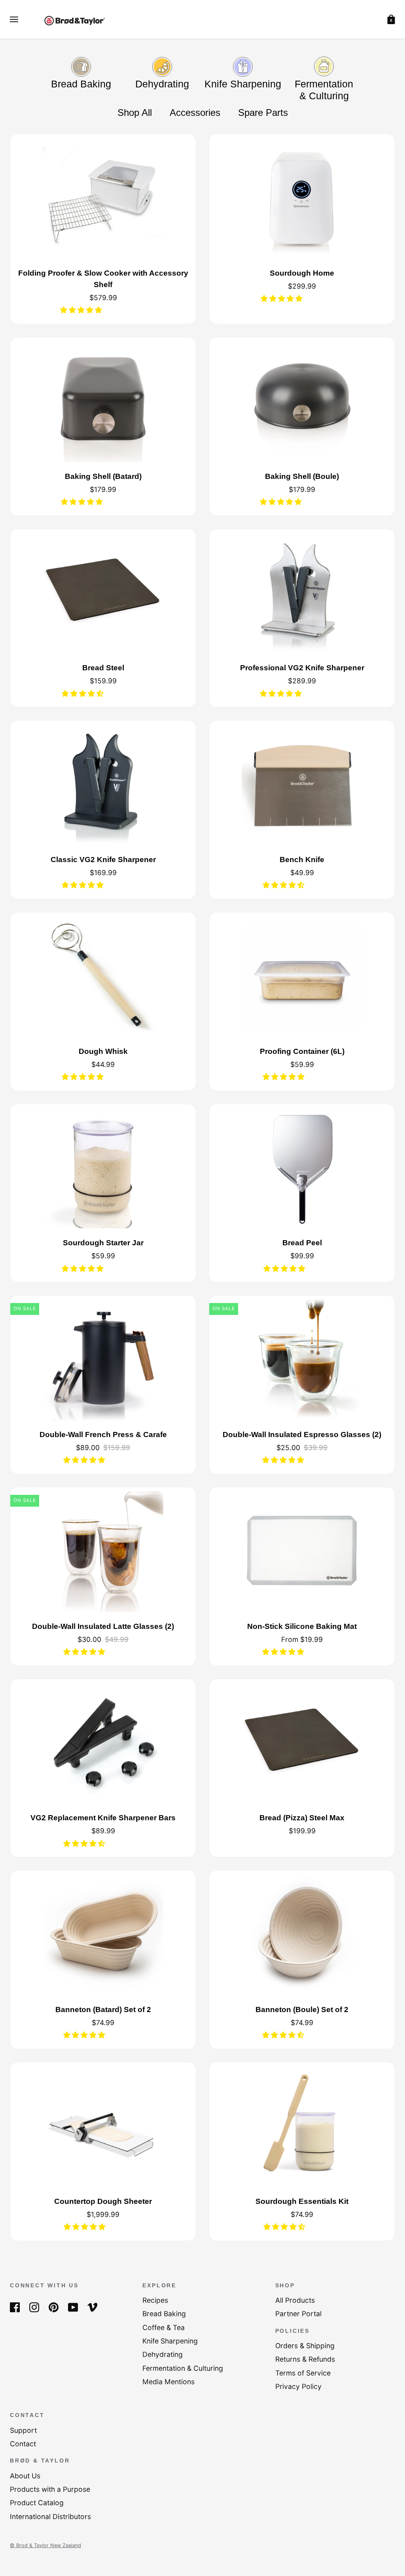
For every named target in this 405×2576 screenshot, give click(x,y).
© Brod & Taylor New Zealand (45, 2545)
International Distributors (50, 2516)
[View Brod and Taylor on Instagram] (34, 2306)
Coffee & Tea (164, 2327)
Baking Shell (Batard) (103, 476)
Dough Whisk (103, 1051)
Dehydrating (163, 2354)
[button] (82, 310)
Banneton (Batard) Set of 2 (103, 2009)
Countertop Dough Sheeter (103, 2201)
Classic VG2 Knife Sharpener (103, 859)
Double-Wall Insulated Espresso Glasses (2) (302, 1434)
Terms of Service (303, 2373)
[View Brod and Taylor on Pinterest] (54, 2306)
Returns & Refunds (305, 2359)
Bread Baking (164, 2314)
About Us (25, 2476)
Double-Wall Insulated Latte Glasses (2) (103, 1626)
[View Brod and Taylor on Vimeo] (92, 2306)
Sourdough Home (302, 273)
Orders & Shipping (305, 2346)
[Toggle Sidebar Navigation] (14, 20)
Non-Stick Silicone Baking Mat (302, 1626)
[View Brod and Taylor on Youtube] (73, 2306)
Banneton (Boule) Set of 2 (302, 2009)
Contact (23, 2444)
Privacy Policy (298, 2386)
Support (23, 2430)
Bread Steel (103, 668)
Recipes (155, 2300)
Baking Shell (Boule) (302, 476)
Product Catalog (37, 2503)
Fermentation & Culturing (183, 2368)
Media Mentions (168, 2382)
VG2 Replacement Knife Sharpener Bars (103, 1818)
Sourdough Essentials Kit (302, 2201)
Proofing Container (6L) (302, 1051)
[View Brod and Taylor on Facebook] (15, 2306)
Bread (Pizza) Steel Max (302, 1818)
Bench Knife (302, 859)
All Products (295, 2300)
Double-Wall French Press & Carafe (103, 1434)
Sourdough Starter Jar (103, 1243)
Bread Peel (302, 1243)
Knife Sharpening (170, 2341)
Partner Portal (298, 2314)
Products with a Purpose (50, 2489)
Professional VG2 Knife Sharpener (302, 668)
